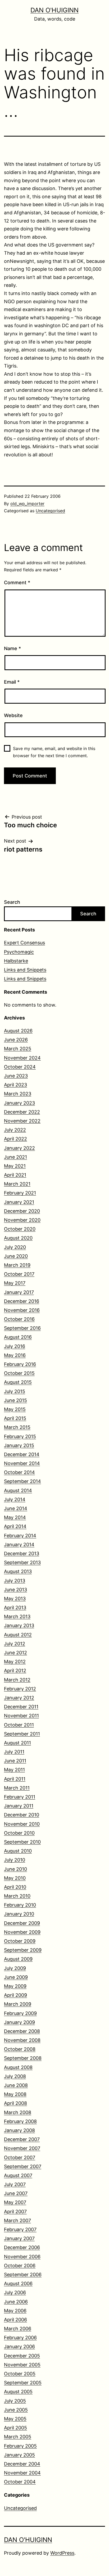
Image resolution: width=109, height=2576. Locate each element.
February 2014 (20, 1536)
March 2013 (17, 1616)
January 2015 (19, 1445)
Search (12, 902)
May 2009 (15, 1986)
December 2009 (22, 1923)
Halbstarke (16, 961)
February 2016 (20, 1364)
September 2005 (23, 2383)
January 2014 (19, 1545)
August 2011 (17, 1743)
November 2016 (22, 1310)
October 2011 (19, 1725)
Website (13, 715)
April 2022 (15, 1139)
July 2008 (15, 2076)
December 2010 (22, 1815)
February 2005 (20, 2446)
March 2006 (18, 2329)
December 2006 (22, 2247)
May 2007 (15, 2202)
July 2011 (14, 1752)
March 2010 (17, 1896)
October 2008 (20, 2049)
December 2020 (22, 1211)
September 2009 (23, 1950)
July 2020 (15, 1247)
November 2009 (22, 1932)
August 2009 (18, 1959)
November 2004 (22, 2473)
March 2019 (17, 1265)
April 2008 (15, 2103)
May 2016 (15, 1355)
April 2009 (15, 1995)
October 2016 (19, 1319)
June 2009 (16, 1977)
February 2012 (20, 1689)
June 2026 (16, 1040)
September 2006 (23, 2275)
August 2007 (18, 2175)
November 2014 (22, 1463)
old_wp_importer (27, 504)
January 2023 (19, 1103)
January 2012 (19, 1698)
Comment (17, 583)
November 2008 (22, 2040)
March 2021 (17, 1184)
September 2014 (22, 1481)
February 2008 (20, 2121)
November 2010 (22, 1824)
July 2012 (15, 1644)
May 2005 (15, 2419)
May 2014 (15, 1517)
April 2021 (15, 1175)
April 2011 (15, 1779)
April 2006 (15, 2320)
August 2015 (18, 1382)
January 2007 (19, 2238)
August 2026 (18, 1031)
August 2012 (18, 1635)
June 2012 (15, 1653)
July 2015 (15, 1391)
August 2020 (18, 1238)
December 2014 (22, 1454)
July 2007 (15, 2184)
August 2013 (18, 1571)
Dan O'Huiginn (54, 10)
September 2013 (22, 1562)
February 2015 (20, 1436)
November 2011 (21, 1716)
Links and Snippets (25, 970)
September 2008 (23, 2058)
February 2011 (20, 1797)
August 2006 (18, 2283)
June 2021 (15, 1157)
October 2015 (19, 1373)
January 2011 (19, 1806)
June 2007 (16, 2193)
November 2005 (22, 2365)
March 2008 (18, 2112)
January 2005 (19, 2455)
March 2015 (17, 1427)
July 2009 (15, 1968)
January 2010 (19, 1914)
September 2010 (22, 1842)
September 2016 (22, 1328)
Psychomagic (19, 952)
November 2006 (22, 2257)
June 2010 (15, 1869)
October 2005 (20, 2374)
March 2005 (18, 2437)
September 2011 (22, 1734)
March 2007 (17, 2220)
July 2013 (15, 1581)
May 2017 (15, 1283)
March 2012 (17, 1680)
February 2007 (20, 2229)
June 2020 (16, 1256)
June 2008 (16, 2085)
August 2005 (18, 2392)
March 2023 (18, 1094)
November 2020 (22, 1220)
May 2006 (15, 2311)
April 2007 (15, 2212)
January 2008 (19, 2130)
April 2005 (15, 2428)
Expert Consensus (24, 943)
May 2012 (15, 1662)
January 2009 (19, 2022)
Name (12, 648)
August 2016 (18, 1337)
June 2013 (15, 1590)
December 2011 (21, 1707)
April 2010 (15, 1887)
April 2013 (15, 1608)
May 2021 (15, 1166)
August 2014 (18, 1490)
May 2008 (15, 2094)
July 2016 (15, 1346)
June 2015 (15, 1400)
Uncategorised (50, 511)
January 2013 (19, 1625)
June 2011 (15, 1761)
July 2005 (15, 2401)
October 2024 (20, 1067)
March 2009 (18, 2004)
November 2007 (22, 2148)
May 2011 (14, 1770)
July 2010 (15, 1860)
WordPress (62, 2553)
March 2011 (17, 1788)
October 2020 (20, 1229)
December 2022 (22, 1112)
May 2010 (15, 1878)
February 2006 (20, 2338)
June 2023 (16, 1076)
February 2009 (20, 2013)
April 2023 (15, 1085)
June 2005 (16, 2410)
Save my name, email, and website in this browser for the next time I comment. (54, 752)
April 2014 (15, 1526)
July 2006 (15, 2292)
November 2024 (22, 1058)
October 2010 (19, 1833)
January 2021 (19, 1202)
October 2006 (20, 2266)
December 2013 (22, 1553)
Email (12, 682)
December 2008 (22, 2031)
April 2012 (15, 1671)
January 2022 (19, 1148)
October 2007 (20, 2157)
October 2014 (19, 1472)
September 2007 (23, 2166)
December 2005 (22, 2356)
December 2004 (22, 2464)
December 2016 (22, 1301)
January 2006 (19, 2347)
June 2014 (16, 1508)
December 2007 (22, 2139)
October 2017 (19, 1274)
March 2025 (18, 1049)
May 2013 (15, 1599)
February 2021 (20, 1193)
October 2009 (20, 1941)
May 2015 (15, 1409)
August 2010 (18, 1851)
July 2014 (15, 1499)
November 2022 (22, 1121)
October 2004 (20, 2482)
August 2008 (18, 2067)
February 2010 (20, 1905)
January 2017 (19, 1292)
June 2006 (16, 2302)
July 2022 (15, 1130)
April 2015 (15, 1418)
